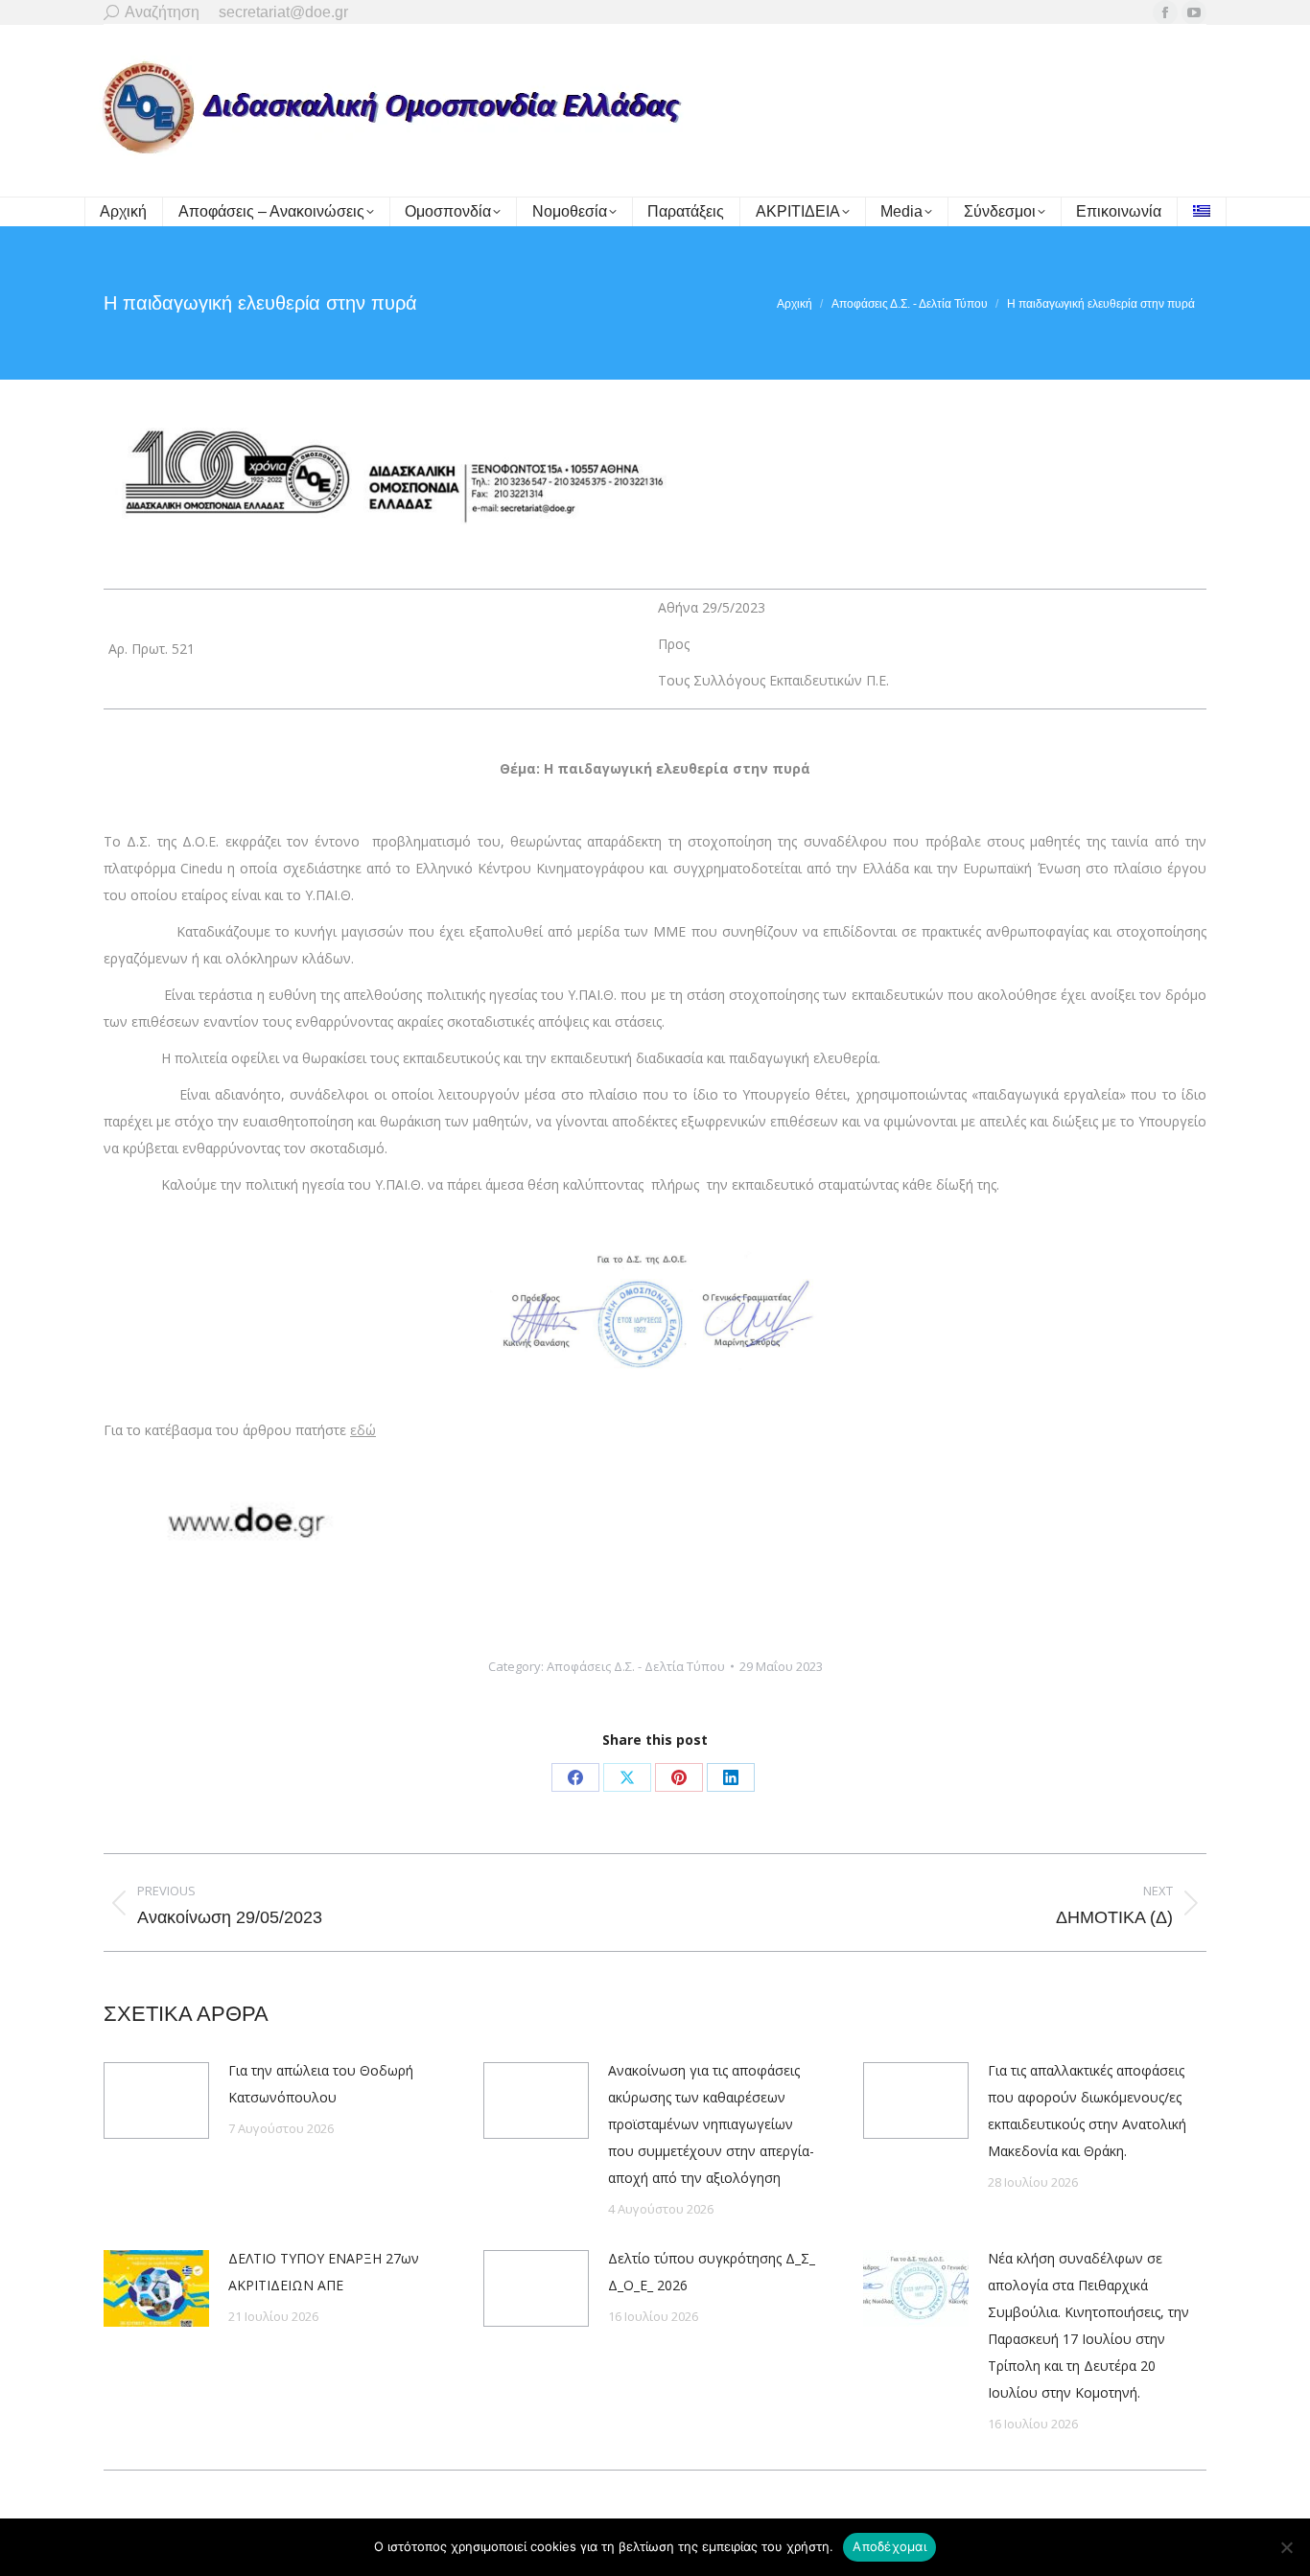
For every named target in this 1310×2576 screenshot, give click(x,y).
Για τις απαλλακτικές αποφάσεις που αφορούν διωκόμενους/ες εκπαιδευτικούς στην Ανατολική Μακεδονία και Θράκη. (1087, 2111)
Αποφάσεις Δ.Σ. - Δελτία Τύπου (636, 1666)
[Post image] (156, 2100)
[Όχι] (1286, 2547)
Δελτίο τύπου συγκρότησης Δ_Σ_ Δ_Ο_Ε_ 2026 (712, 2272)
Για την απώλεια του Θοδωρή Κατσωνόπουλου (321, 2084)
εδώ (363, 1430)
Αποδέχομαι (889, 2546)
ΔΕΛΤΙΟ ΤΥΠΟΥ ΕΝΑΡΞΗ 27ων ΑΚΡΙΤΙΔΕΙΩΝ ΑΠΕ (324, 2272)
